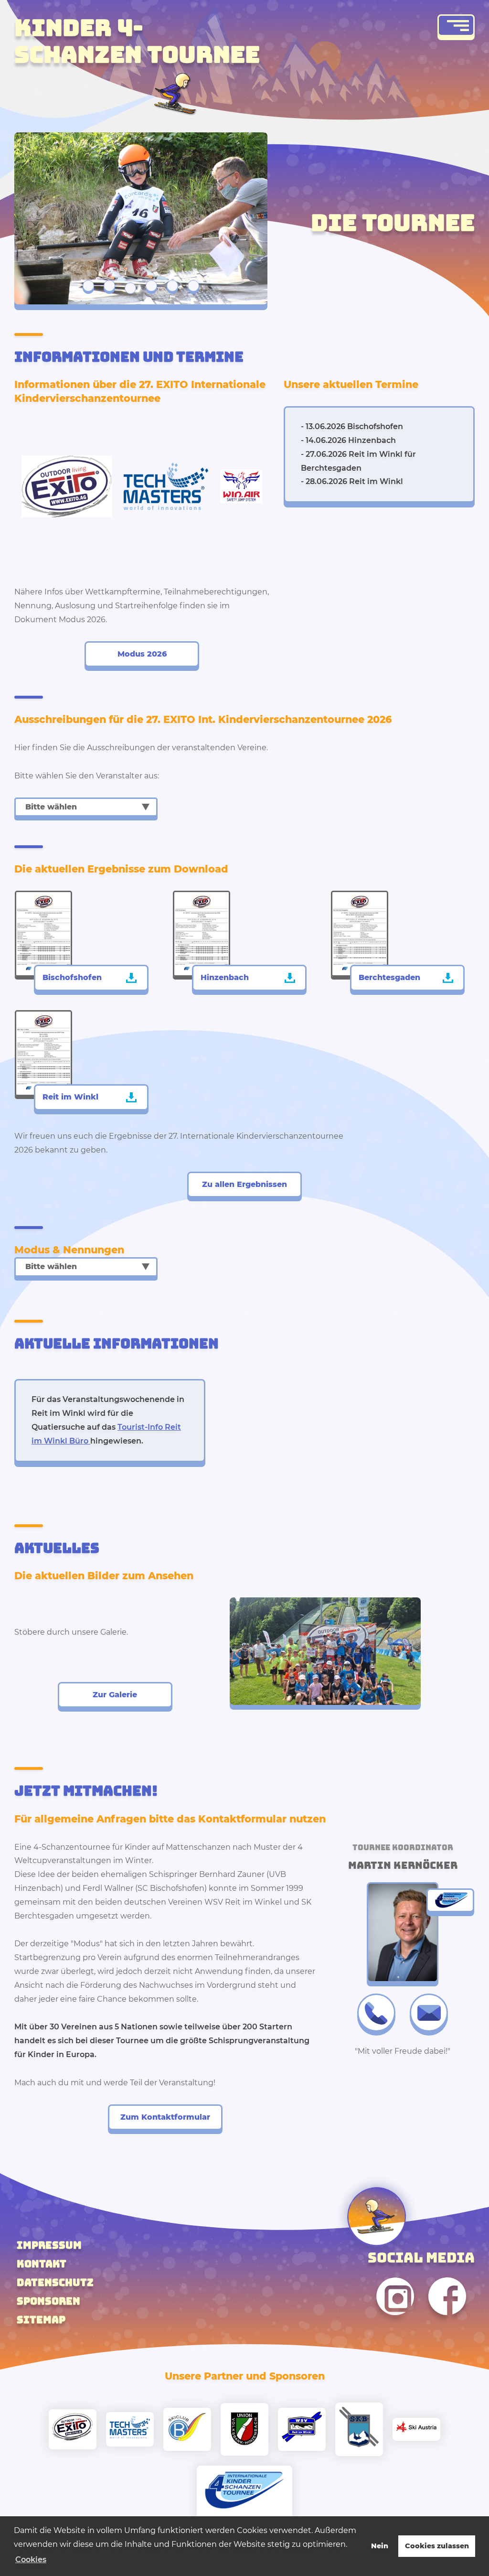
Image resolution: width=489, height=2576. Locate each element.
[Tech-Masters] (130, 2430)
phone (376, 2013)
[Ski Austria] (416, 2429)
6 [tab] (193, 286)
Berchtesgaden (389, 977)
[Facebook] (447, 2323)
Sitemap (41, 2320)
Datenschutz (55, 2282)
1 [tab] (88, 286)
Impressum (49, 2245)
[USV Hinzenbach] (244, 2429)
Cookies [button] (31, 2560)
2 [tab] (109, 286)
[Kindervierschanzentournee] (244, 2492)
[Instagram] (395, 2323)
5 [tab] (172, 286)
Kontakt (42, 2264)
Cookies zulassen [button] (437, 2546)
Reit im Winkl (70, 1097)
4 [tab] (151, 288)
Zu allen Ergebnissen (244, 1184)
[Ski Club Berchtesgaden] (359, 2429)
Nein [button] (380, 2546)
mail (429, 2013)
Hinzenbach (225, 977)
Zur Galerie (115, 1695)
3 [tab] (130, 286)
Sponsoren (48, 2301)
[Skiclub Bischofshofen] (187, 2429)
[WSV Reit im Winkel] (302, 2429)
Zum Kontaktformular (165, 2117)
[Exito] (73, 2429)
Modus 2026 (142, 654)
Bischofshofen (72, 977)
